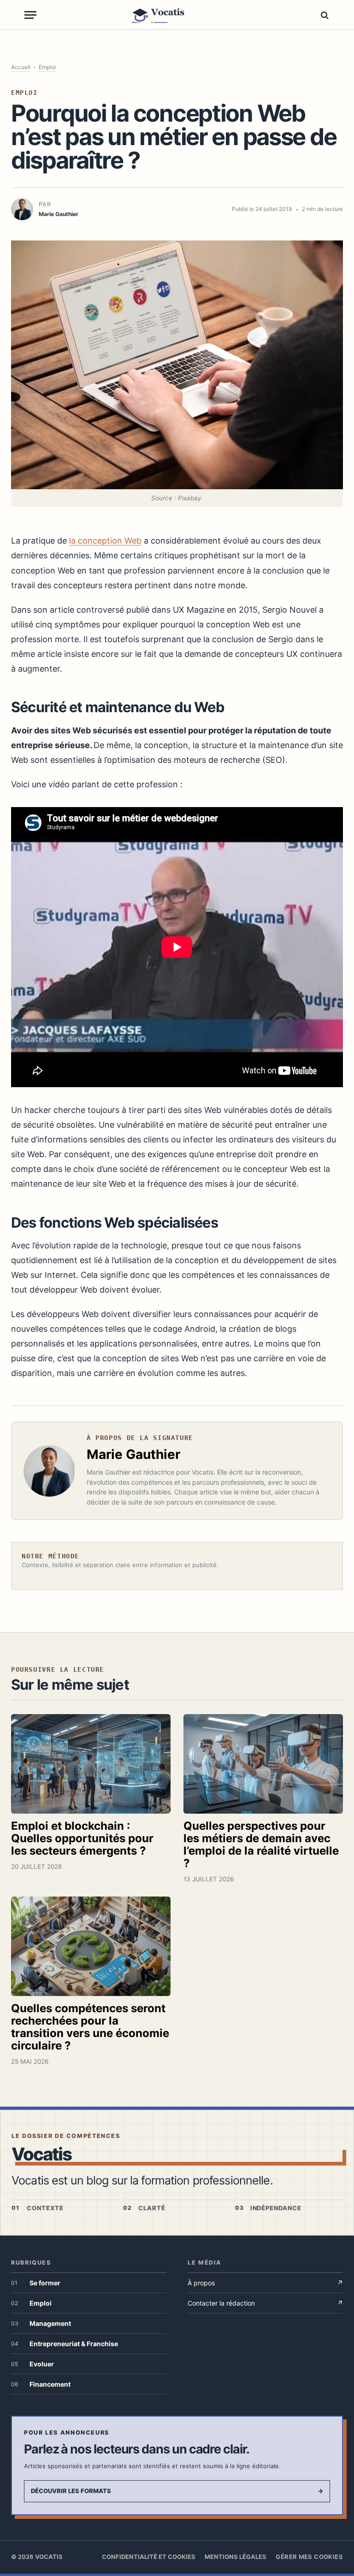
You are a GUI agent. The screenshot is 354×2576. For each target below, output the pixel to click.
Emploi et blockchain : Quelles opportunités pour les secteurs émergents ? (82, 1838)
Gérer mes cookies (309, 2557)
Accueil (21, 67)
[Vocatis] (177, 15)
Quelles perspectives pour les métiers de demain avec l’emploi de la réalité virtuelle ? (261, 1844)
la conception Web (105, 541)
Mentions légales (236, 2557)
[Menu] (30, 15)
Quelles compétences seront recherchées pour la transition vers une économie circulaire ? (90, 2027)
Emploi (47, 67)
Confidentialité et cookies (149, 2557)
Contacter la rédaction (265, 2303)
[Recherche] (324, 15)
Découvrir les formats (177, 2491)
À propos (265, 2283)
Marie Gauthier (133, 1454)
